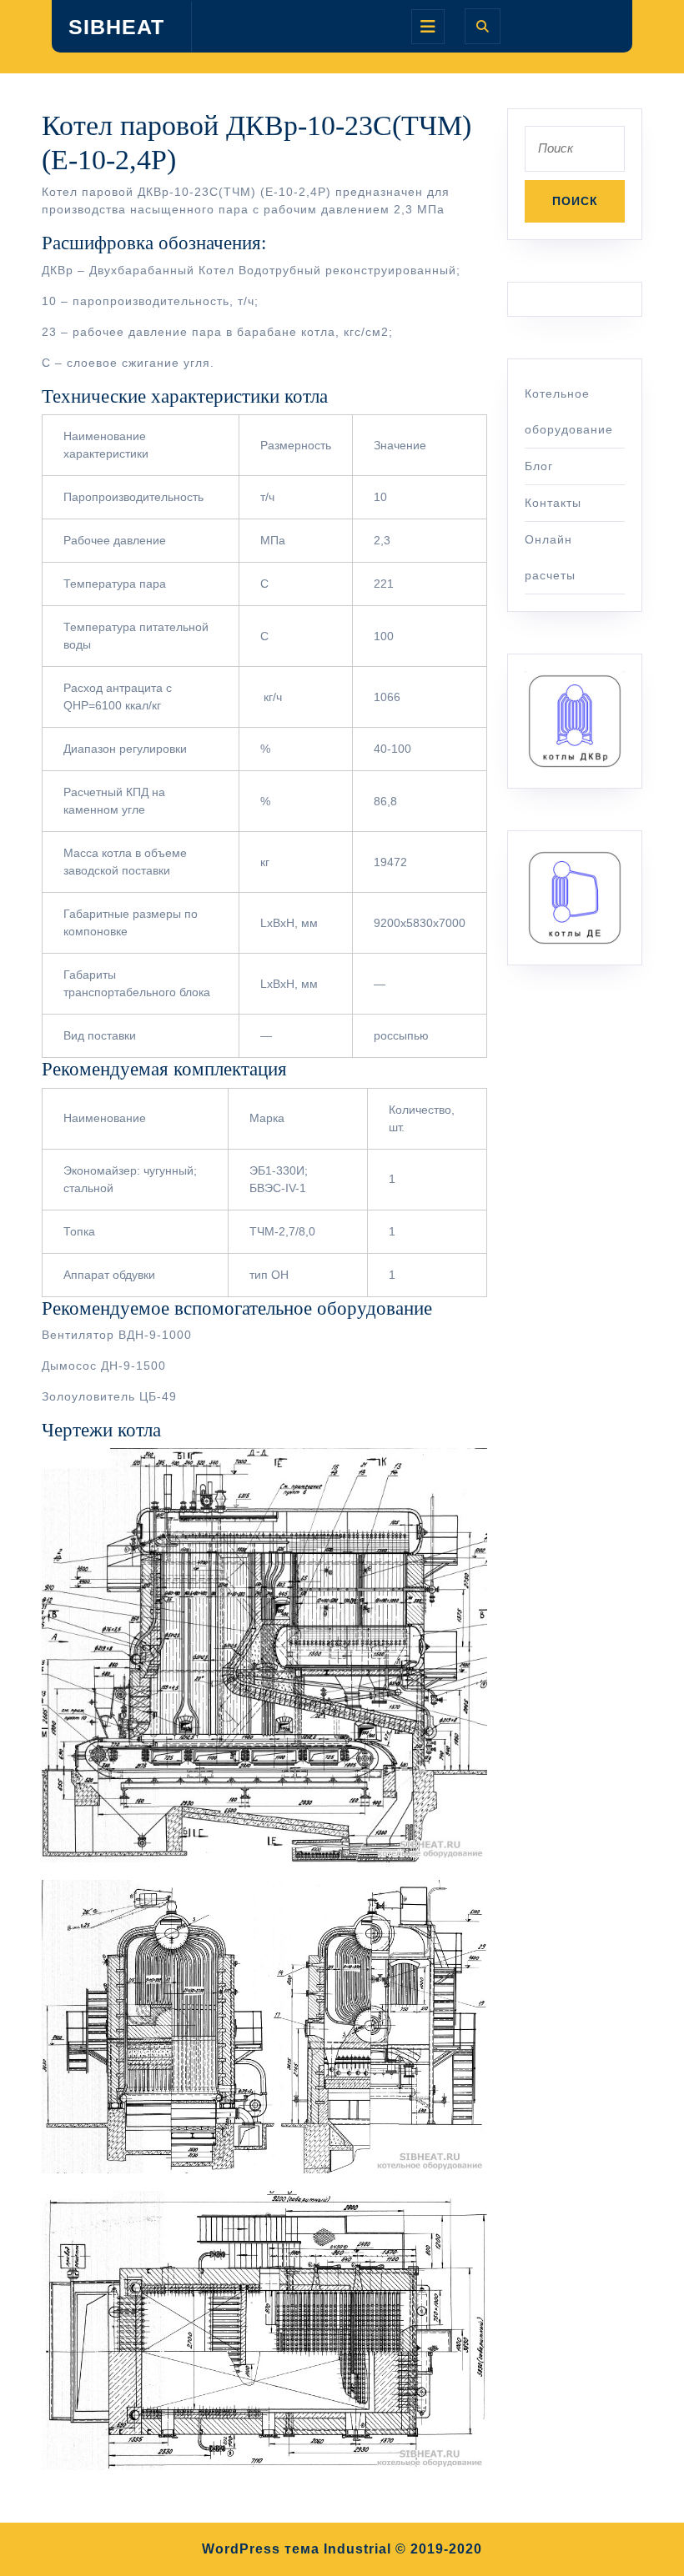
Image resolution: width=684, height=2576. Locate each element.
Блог (539, 466)
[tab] (428, 27)
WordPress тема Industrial (297, 2549)
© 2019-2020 (439, 2549)
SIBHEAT (116, 27)
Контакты (553, 503)
